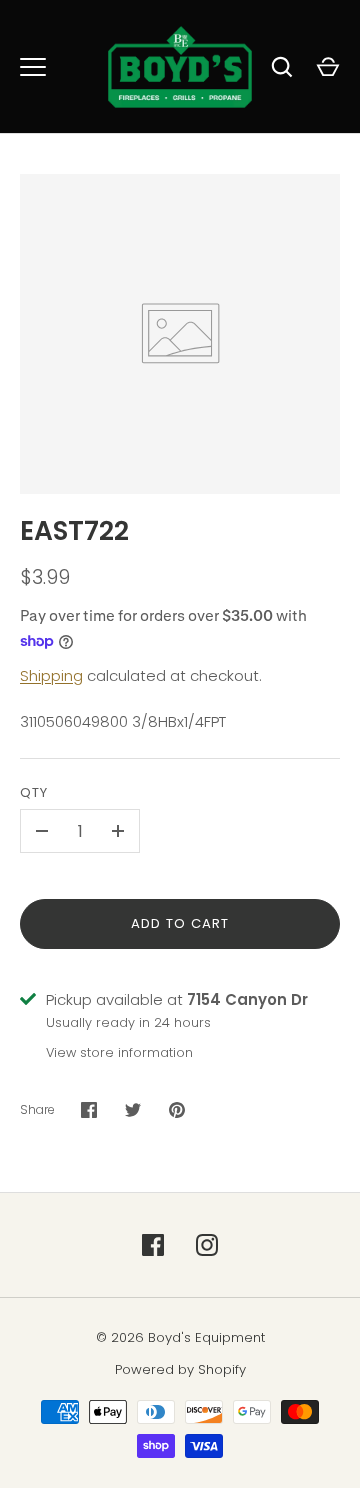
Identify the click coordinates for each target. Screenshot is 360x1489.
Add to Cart (180, 923)
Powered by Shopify (180, 1369)
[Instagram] (207, 1245)
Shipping (51, 675)
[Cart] (328, 67)
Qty (34, 792)
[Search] (282, 67)
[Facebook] (153, 1245)
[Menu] (33, 67)
